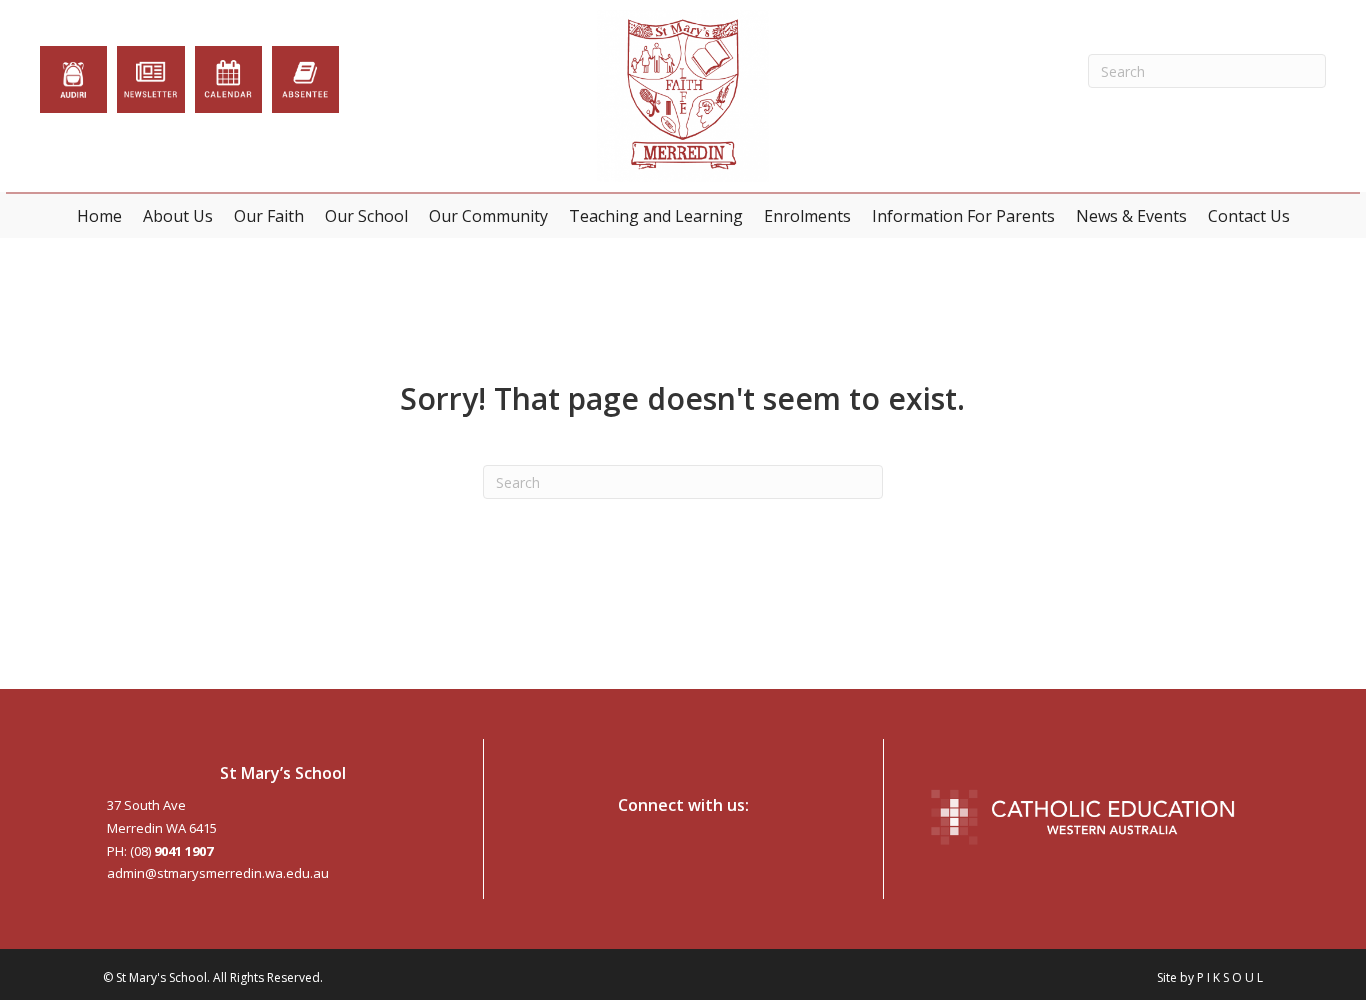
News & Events (1131, 216)
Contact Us (1249, 216)
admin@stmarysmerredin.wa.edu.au (218, 873)
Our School (366, 216)
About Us (178, 216)
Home (99, 216)
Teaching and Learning (656, 216)
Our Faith (269, 216)
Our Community (488, 216)
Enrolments (807, 216)
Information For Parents (963, 216)
